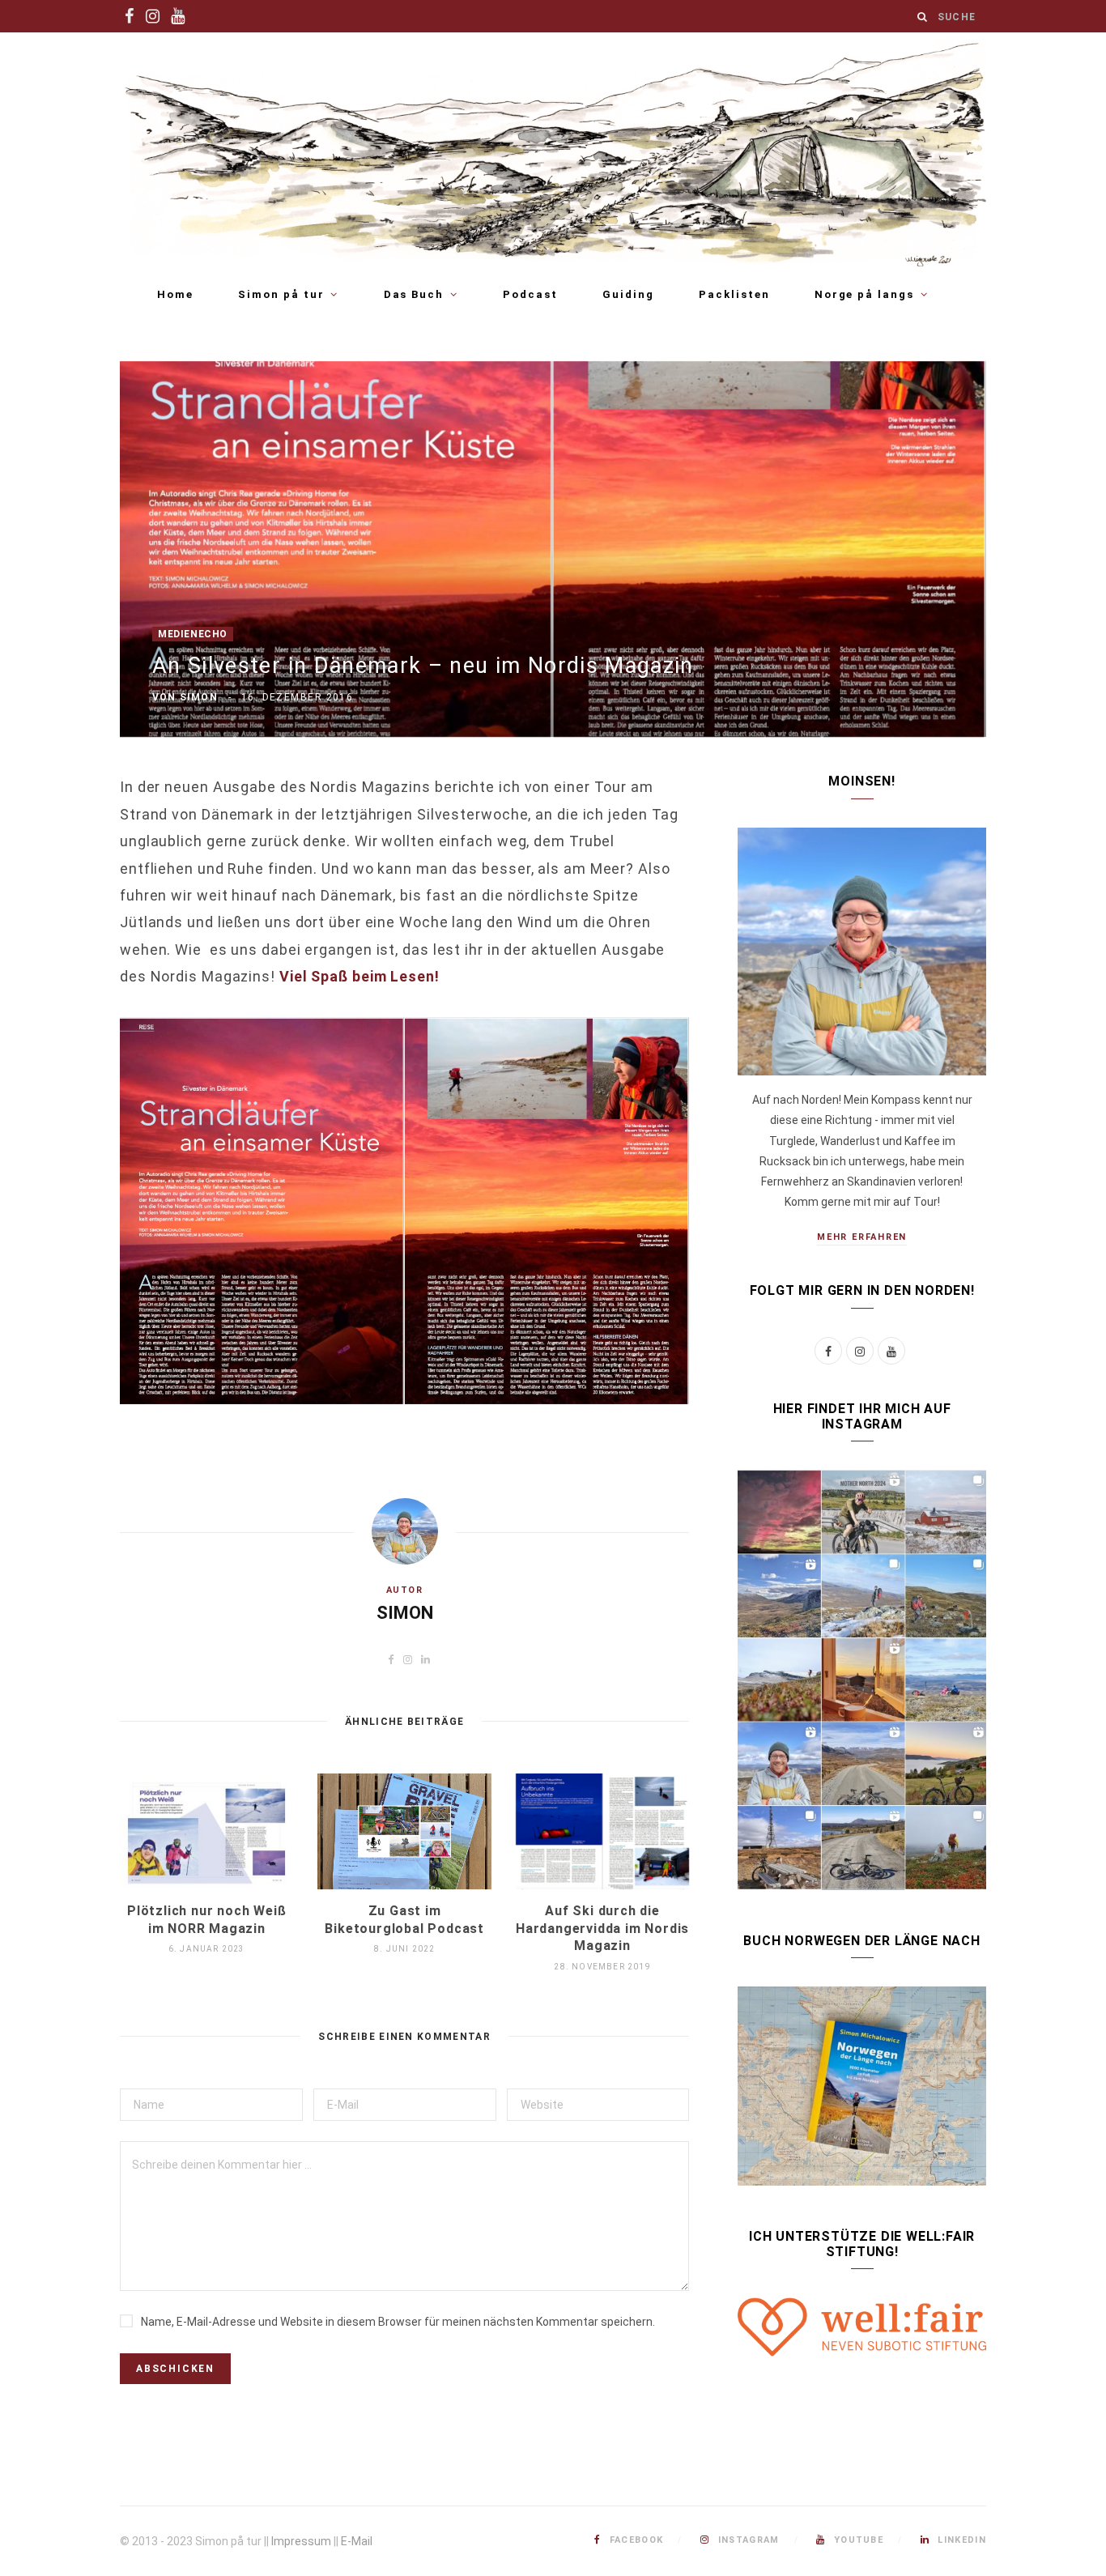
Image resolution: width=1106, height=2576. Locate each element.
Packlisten (734, 294)
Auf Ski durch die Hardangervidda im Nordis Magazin (602, 1928)
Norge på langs (864, 294)
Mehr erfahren (862, 1237)
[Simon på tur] (553, 153)
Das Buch (414, 294)
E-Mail (357, 2541)
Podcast (530, 294)
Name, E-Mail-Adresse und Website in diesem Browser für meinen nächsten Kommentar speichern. (398, 2322)
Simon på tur (281, 294)
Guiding (628, 294)
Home (175, 294)
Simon (199, 697)
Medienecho (193, 634)
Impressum (301, 2541)
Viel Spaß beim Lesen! (359, 976)
